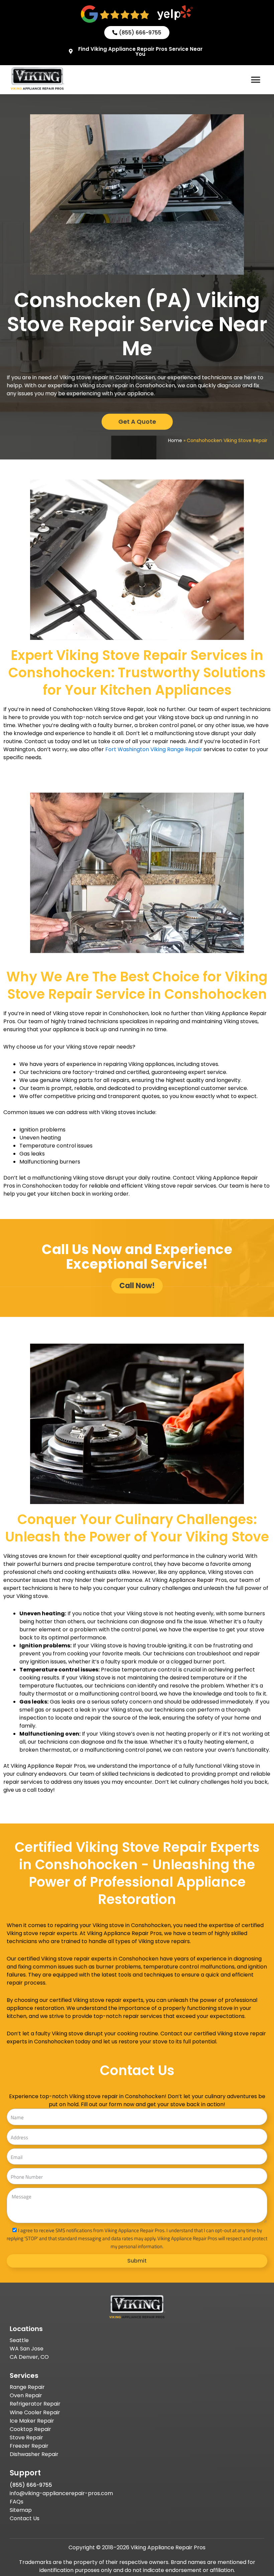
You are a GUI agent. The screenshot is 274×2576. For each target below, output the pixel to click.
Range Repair (27, 2387)
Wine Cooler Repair (35, 2412)
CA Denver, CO (29, 2357)
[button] (256, 80)
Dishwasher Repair (34, 2454)
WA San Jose (27, 2349)
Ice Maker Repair (32, 2421)
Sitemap (21, 2510)
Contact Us (25, 2518)
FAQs (17, 2502)
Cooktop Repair (30, 2429)
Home (175, 440)
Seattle (19, 2340)
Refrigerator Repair (35, 2404)
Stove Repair (26, 2437)
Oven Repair (26, 2395)
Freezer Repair (29, 2446)
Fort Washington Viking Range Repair (154, 749)
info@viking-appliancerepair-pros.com (61, 2493)
